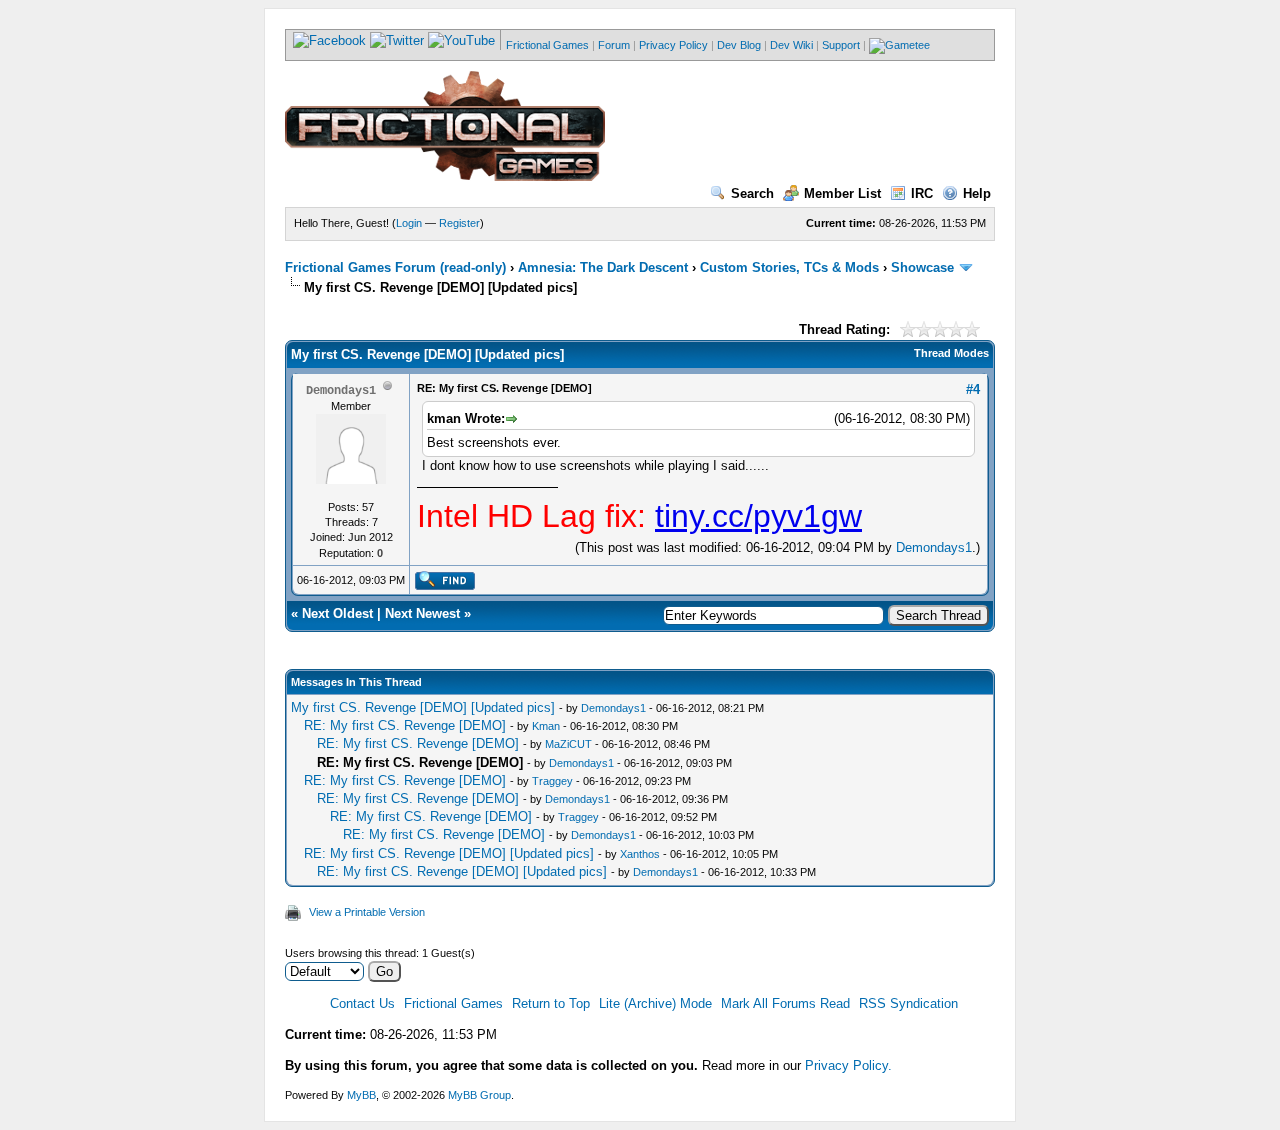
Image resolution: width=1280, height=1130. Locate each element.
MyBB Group (479, 1095)
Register (459, 223)
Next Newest (422, 613)
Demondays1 (934, 547)
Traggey (552, 781)
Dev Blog (739, 45)
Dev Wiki (791, 45)
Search (752, 193)
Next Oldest (337, 613)
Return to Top (551, 1003)
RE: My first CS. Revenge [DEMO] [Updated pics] (449, 853)
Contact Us (362, 1003)
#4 (973, 389)
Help (977, 193)
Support (841, 45)
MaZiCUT (568, 744)
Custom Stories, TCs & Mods (789, 267)
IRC (922, 193)
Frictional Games (547, 45)
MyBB (361, 1095)
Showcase (922, 267)
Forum (614, 45)
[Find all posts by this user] (444, 586)
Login (409, 223)
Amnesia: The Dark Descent (603, 267)
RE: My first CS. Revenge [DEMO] (405, 725)
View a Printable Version (367, 912)
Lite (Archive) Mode (655, 1003)
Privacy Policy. (848, 1065)
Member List (842, 193)
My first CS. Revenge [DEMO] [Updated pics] (423, 707)
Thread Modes (951, 353)
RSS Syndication (908, 1003)
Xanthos (640, 854)
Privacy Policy (673, 45)
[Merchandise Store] (899, 45)
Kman (546, 726)
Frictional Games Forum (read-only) (395, 267)
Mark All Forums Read (785, 1003)
